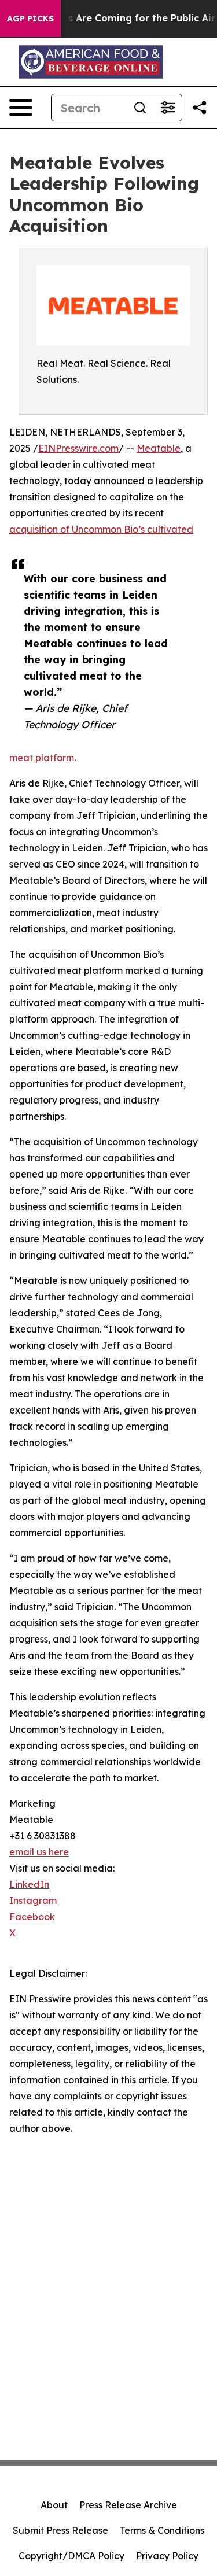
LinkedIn (29, 1884)
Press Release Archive (128, 2505)
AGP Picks (30, 19)
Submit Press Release (60, 2530)
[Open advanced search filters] (168, 108)
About (54, 2505)
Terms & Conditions (162, 2530)
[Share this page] (200, 108)
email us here (39, 1852)
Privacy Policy (167, 2556)
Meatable (159, 448)
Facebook (32, 1917)
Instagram (33, 1900)
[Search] (140, 108)
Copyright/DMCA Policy (71, 2556)
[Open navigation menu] (21, 108)
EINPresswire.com (78, 448)
